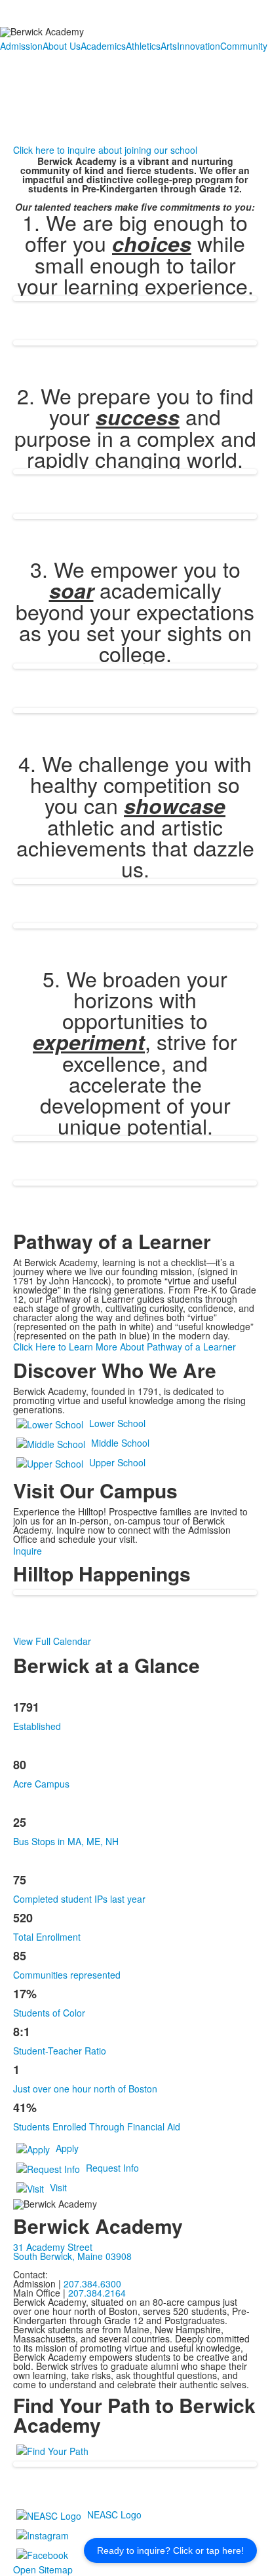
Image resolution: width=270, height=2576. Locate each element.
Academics (103, 46)
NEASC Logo (114, 2514)
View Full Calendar (52, 1641)
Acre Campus (41, 1784)
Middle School (120, 1443)
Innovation (199, 46)
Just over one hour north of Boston (85, 2089)
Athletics (143, 46)
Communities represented (67, 1975)
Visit (58, 2187)
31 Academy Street (53, 2247)
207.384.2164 (97, 2293)
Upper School (117, 1462)
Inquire (28, 1551)
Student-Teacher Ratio (60, 2051)
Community (244, 46)
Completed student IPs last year (79, 1899)
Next (255, 1289)
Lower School (117, 1423)
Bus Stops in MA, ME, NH (66, 1841)
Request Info (112, 2168)
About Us (62, 46)
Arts (169, 46)
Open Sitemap (43, 2569)
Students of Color (49, 2013)
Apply (67, 2148)
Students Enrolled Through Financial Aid (97, 2126)
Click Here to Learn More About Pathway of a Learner (125, 1347)
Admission (21, 46)
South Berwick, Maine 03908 (72, 2256)
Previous (15, 1289)
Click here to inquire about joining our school (105, 150)
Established (37, 1726)
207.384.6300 (92, 2284)
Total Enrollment (47, 1937)
